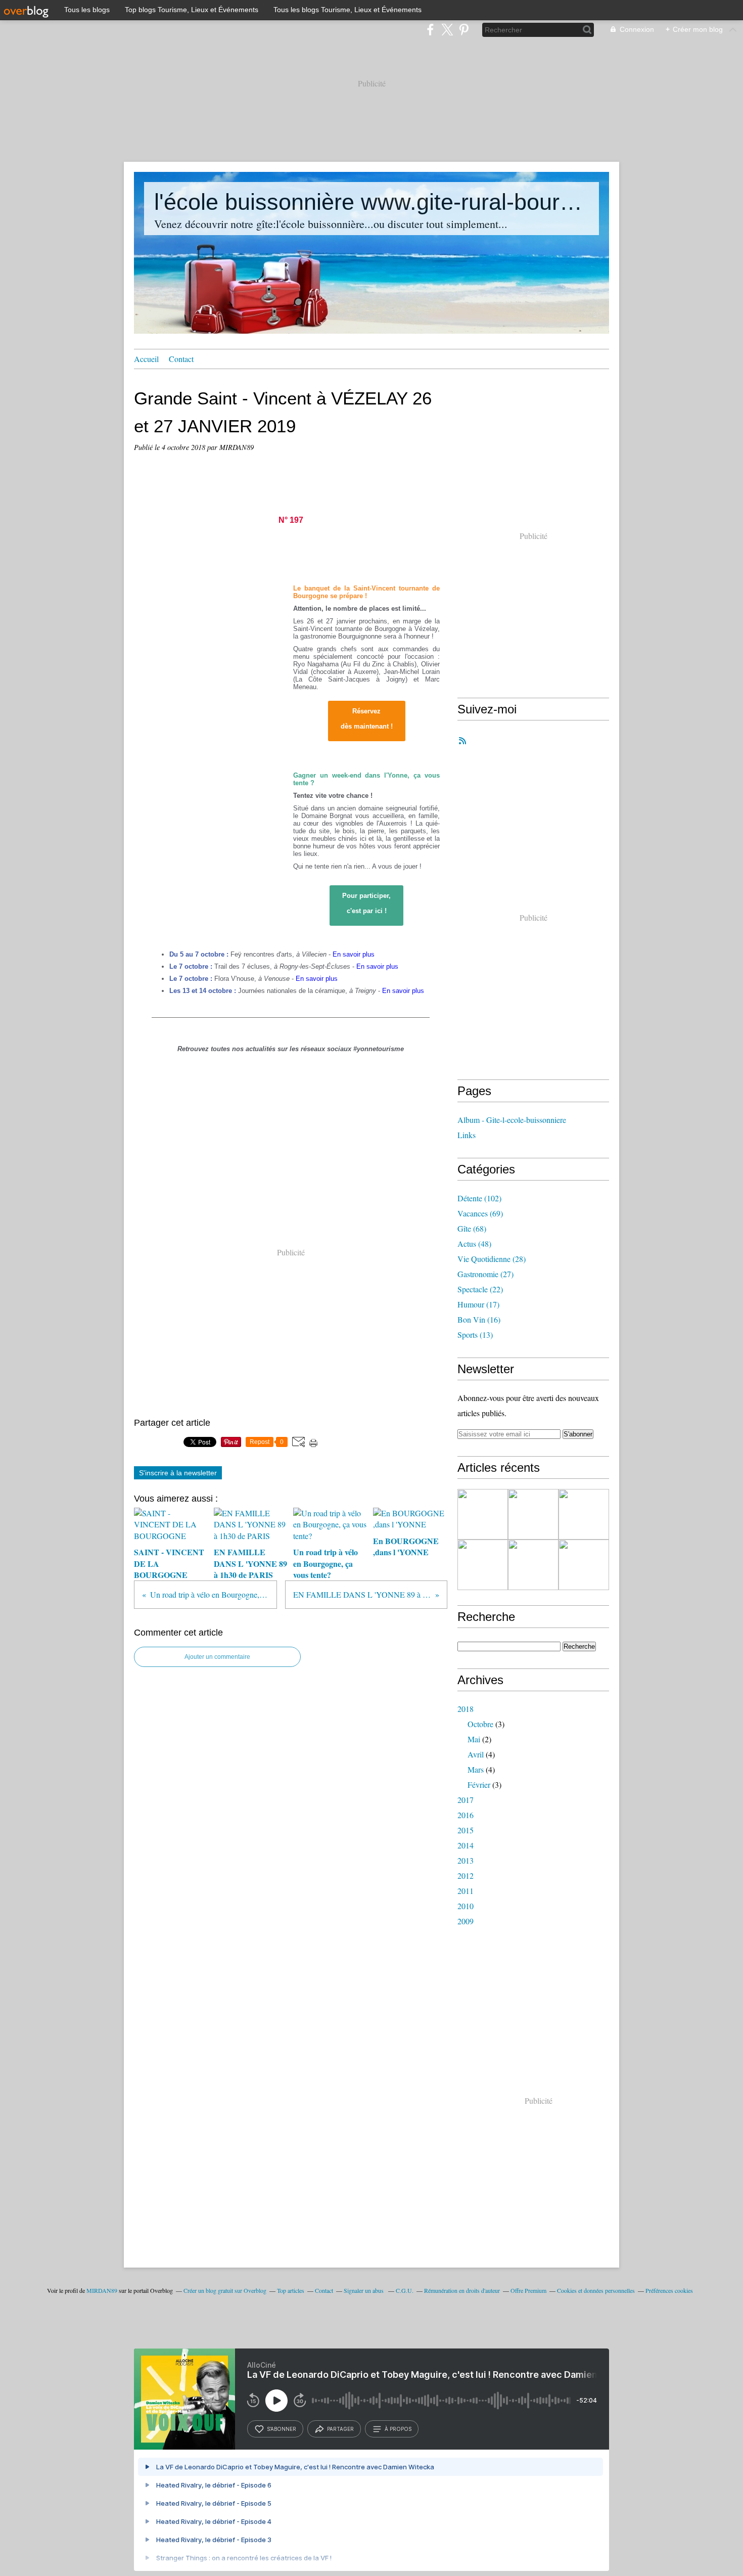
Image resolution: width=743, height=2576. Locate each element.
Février (479, 1784)
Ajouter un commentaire (217, 1657)
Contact (181, 359)
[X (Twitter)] (447, 30)
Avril (476, 1754)
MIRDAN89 (102, 2290)
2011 (466, 1891)
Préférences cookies (669, 2290)
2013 (466, 1860)
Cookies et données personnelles (596, 2290)
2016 (466, 1815)
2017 (466, 1800)
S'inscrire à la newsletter (178, 1473)
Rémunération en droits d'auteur (462, 2290)
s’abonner (282, 2429)
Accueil (146, 359)
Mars (476, 1769)
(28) (492, 1259)
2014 (466, 1845)
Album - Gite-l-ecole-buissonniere (512, 1120)
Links (467, 1135)
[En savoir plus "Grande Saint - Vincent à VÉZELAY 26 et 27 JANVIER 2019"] (584, 1514)
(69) (480, 1213)
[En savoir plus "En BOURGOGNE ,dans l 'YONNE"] (533, 1565)
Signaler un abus (364, 2290)
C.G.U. (405, 2290)
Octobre (480, 1724)
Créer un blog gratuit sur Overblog (225, 2290)
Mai (474, 1739)
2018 (466, 1709)
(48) (474, 1244)
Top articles (291, 2290)
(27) (485, 1274)
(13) (475, 1335)
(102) (479, 1198)
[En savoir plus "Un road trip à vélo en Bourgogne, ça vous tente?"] (483, 1565)
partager (340, 2429)
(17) (478, 1304)
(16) (479, 1319)
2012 (466, 1875)
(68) (472, 1228)
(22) (480, 1289)
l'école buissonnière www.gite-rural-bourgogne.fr (371, 202)
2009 (466, 1921)
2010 (466, 1906)
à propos (398, 2429)
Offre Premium (528, 2290)
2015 (466, 1830)
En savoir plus (354, 954)
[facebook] (430, 30)
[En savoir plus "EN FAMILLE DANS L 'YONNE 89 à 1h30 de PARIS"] (533, 1514)
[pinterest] (464, 30)
